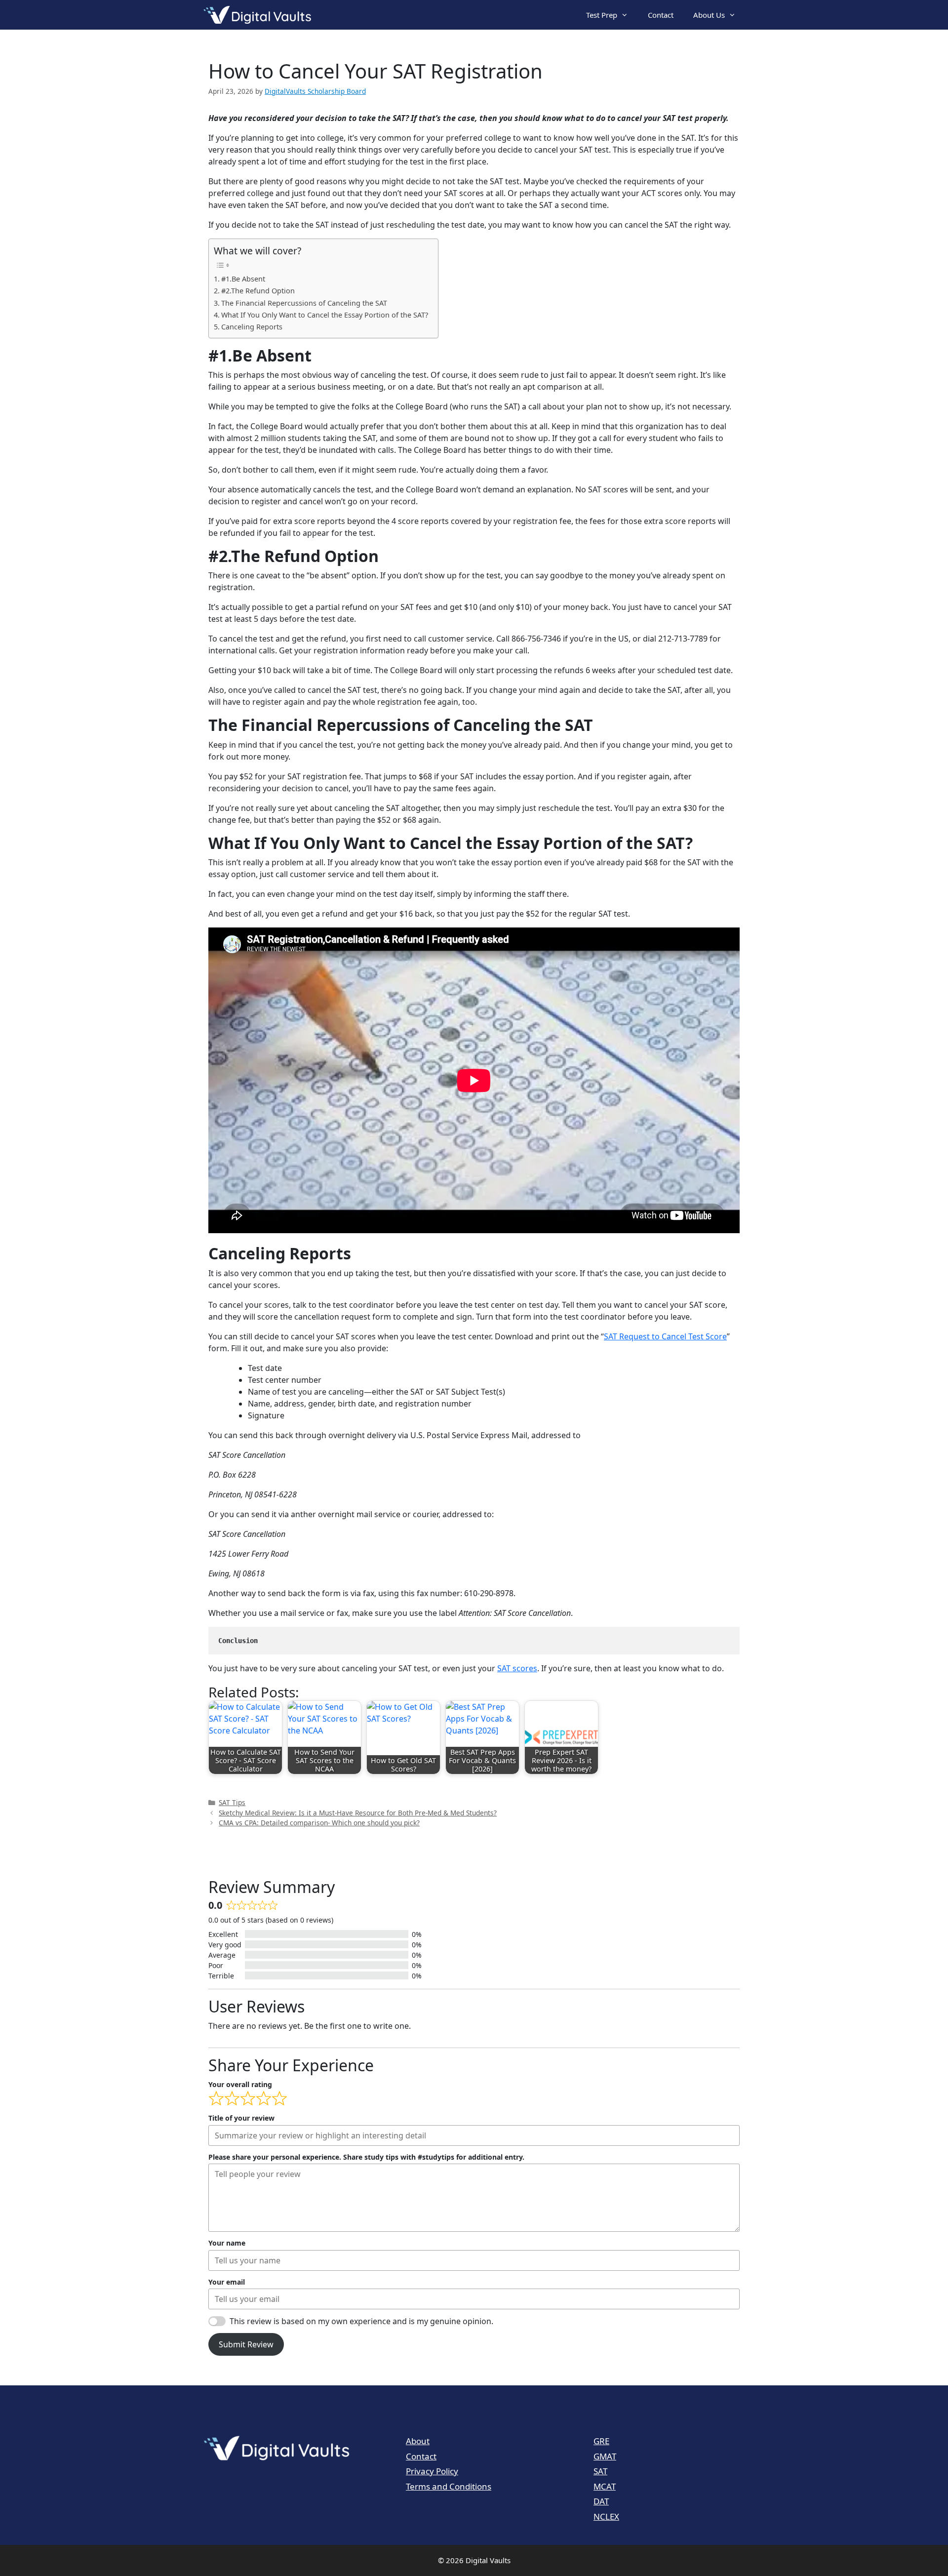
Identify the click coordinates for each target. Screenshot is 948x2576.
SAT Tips (232, 1802)
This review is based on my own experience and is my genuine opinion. (361, 2321)
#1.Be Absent (243, 279)
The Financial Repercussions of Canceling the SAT (304, 303)
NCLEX (606, 2516)
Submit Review (246, 2344)
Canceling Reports (252, 327)
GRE (601, 2441)
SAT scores (517, 1668)
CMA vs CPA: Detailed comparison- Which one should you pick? (319, 1823)
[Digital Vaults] (260, 15)
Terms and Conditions (449, 2486)
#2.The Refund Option (258, 291)
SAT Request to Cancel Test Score (665, 1336)
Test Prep (602, 15)
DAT (601, 2501)
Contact (661, 15)
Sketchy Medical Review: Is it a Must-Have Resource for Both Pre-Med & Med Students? (358, 1813)
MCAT (605, 2486)
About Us (709, 15)
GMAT (605, 2456)
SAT (600, 2471)
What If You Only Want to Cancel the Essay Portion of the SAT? (325, 315)
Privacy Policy (432, 2471)
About (418, 2441)
